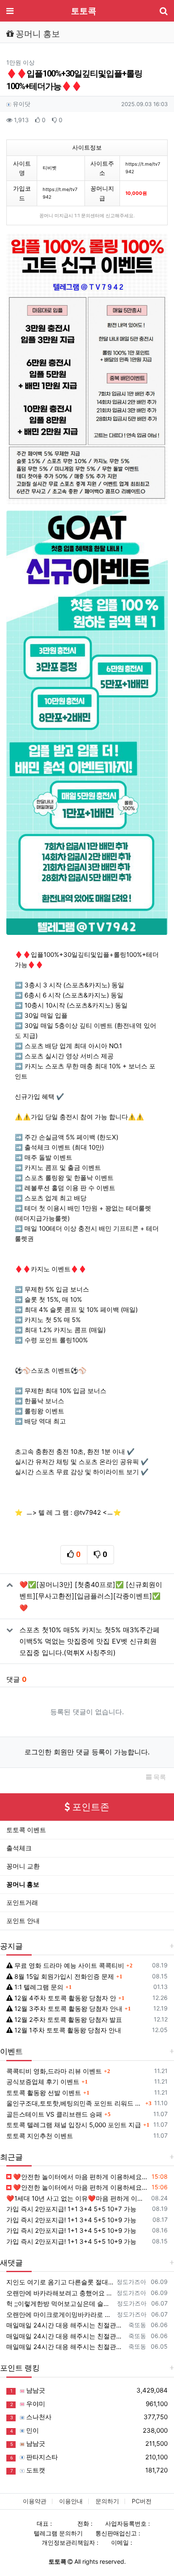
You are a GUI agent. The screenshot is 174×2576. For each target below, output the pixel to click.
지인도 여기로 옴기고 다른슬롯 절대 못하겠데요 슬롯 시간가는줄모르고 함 (60, 2282)
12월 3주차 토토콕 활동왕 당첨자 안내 (68, 2009)
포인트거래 (22, 1903)
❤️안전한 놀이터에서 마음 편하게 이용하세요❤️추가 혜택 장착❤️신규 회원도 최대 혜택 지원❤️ (80, 2177)
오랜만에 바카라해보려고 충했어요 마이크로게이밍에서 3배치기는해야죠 (60, 2293)
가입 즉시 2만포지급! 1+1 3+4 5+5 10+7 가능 (71, 2209)
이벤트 (11, 2051)
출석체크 (19, 1848)
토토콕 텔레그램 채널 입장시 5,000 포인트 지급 (74, 2125)
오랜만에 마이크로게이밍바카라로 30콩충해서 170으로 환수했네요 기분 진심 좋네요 (60, 2315)
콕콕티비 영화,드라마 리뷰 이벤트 (54, 2071)
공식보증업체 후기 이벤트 (43, 2082)
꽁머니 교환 (23, 1866)
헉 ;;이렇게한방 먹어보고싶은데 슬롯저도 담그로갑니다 (60, 2304)
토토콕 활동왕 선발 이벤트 (44, 2093)
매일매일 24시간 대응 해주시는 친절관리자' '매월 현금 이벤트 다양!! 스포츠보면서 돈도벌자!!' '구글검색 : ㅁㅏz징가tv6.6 (66, 2325)
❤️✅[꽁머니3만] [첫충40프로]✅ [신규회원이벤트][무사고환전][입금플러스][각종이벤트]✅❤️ (91, 1596)
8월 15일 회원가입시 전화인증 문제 (63, 1976)
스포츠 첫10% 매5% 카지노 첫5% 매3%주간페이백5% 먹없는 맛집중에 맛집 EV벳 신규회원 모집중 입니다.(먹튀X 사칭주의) (90, 1641)
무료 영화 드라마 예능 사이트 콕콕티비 (68, 1965)
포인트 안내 (23, 1921)
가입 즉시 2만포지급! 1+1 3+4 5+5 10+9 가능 (71, 2220)
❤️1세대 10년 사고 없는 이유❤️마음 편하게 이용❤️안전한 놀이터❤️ (77, 2198)
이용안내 (71, 2501)
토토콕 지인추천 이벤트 (40, 2136)
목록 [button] (159, 1777)
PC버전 (142, 2501)
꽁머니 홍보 (23, 1884)
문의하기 (107, 2501)
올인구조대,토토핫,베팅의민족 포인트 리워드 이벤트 (75, 2103)
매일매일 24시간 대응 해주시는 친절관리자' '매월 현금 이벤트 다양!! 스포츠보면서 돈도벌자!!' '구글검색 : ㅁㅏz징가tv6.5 (66, 2347)
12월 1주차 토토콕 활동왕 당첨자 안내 (67, 2030)
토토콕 (84, 11)
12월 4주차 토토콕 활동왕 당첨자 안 (64, 1998)
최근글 (11, 2157)
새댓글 (11, 2263)
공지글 (11, 1946)
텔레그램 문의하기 (58, 2533)
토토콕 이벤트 (26, 1830)
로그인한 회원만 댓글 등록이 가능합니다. (87, 1752)
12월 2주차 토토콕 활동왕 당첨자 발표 (67, 2020)
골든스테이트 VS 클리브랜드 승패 (54, 2114)
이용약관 (35, 2501)
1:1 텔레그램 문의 (38, 1987)
